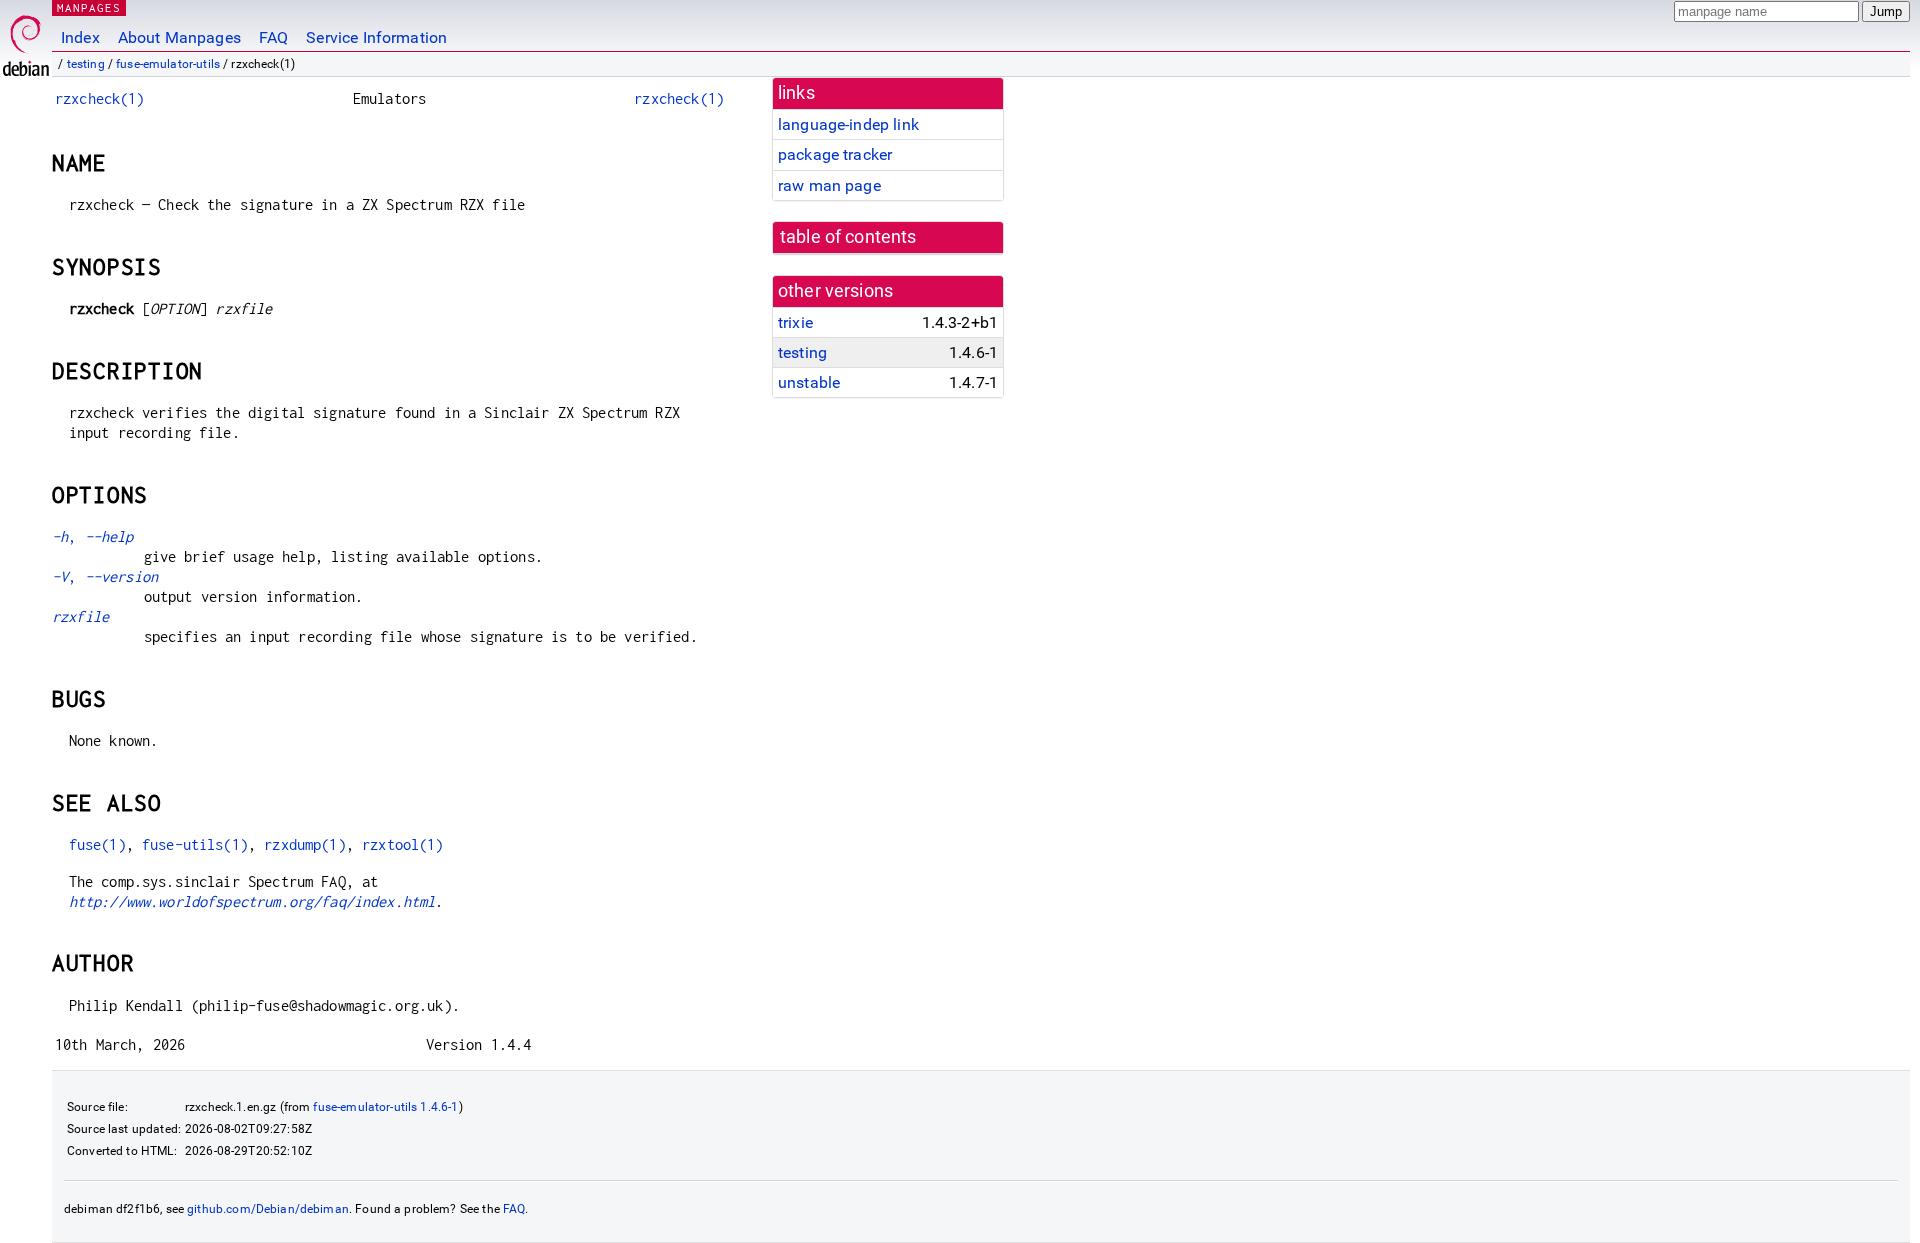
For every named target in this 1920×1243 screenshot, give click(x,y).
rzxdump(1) (305, 844)
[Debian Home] (26, 40)
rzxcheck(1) (100, 98)
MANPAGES (89, 7)
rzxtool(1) (403, 844)
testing (86, 64)
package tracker (835, 154)
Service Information (376, 37)
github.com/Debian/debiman (268, 1209)
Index (80, 37)
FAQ (273, 37)
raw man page (829, 185)
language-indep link (848, 124)
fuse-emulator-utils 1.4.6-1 (385, 1107)
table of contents (848, 237)
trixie (795, 322)
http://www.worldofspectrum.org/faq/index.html (252, 901)
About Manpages (179, 37)
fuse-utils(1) (195, 844)
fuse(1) (97, 844)
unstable (809, 382)
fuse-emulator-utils (168, 64)
